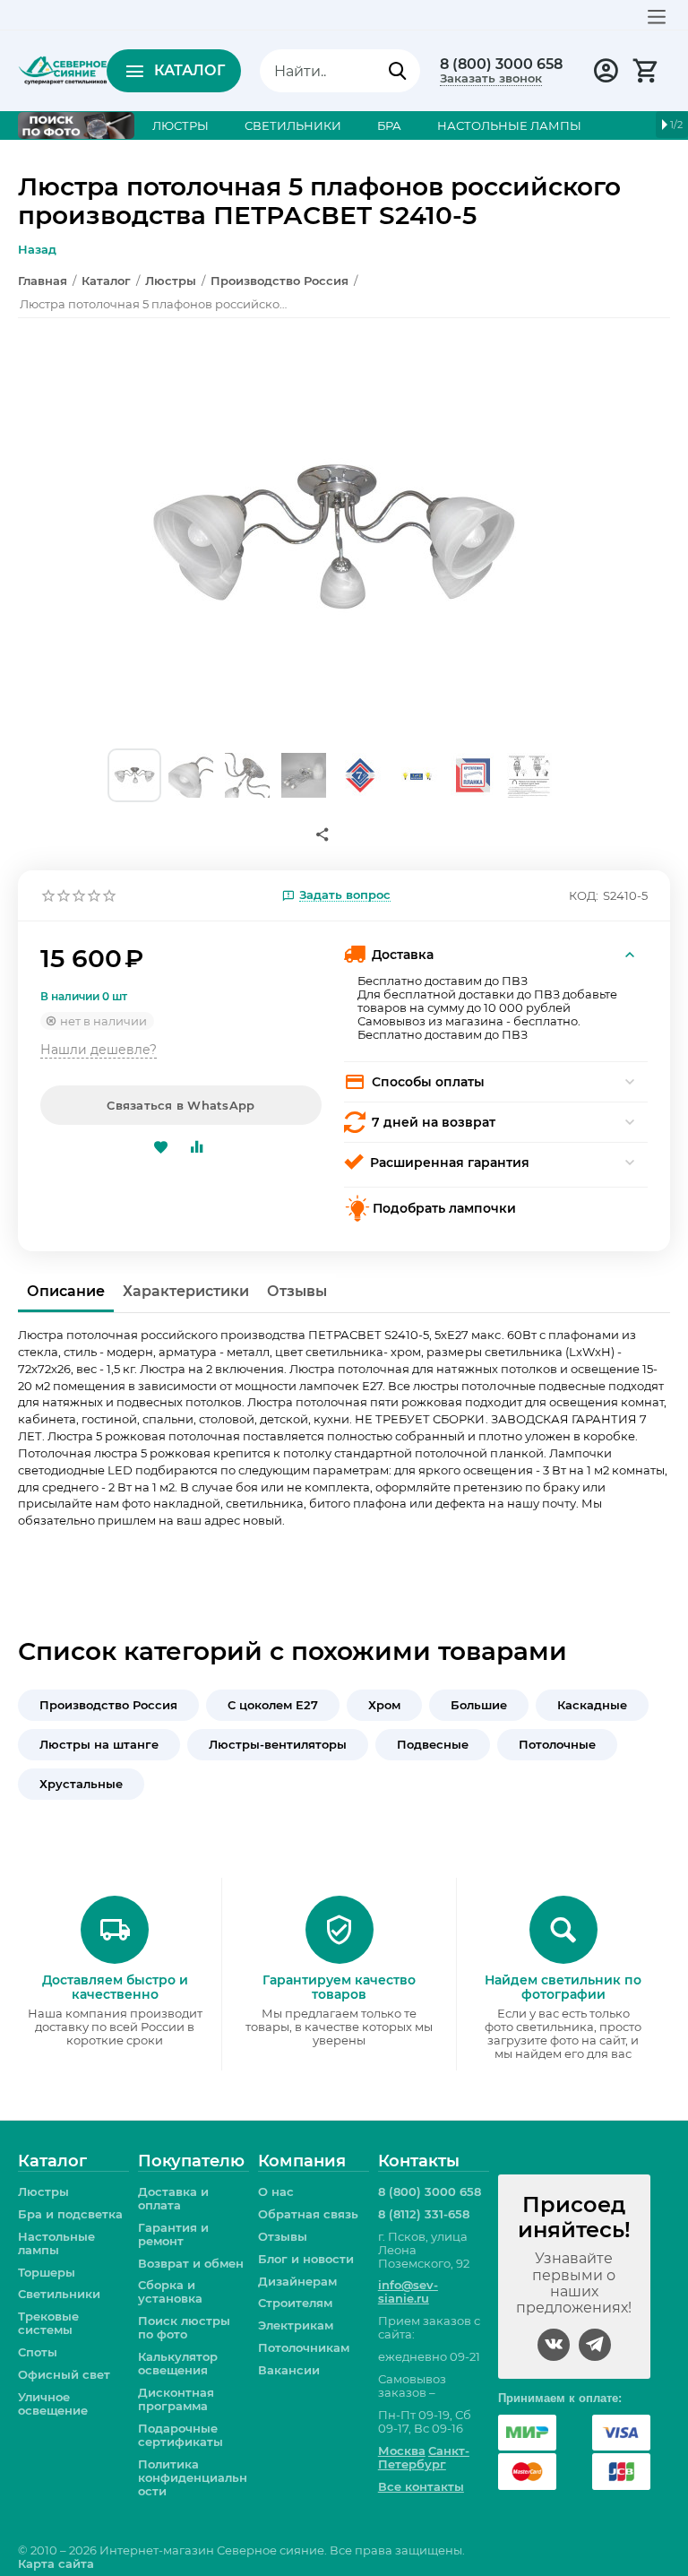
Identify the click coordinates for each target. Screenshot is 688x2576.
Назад (37, 249)
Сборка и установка (170, 2291)
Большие (479, 1705)
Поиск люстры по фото (184, 2327)
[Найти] (398, 71)
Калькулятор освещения (178, 2363)
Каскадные (592, 1705)
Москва (402, 2451)
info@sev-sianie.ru (408, 2291)
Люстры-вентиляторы (278, 1744)
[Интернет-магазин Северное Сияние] (63, 69)
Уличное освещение (53, 2403)
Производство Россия (108, 1705)
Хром (384, 1705)
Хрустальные (81, 1784)
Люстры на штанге (99, 1744)
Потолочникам (304, 2347)
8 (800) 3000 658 (501, 65)
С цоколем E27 (273, 1705)
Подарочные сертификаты (181, 2435)
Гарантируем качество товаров (339, 1987)
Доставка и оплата (173, 2198)
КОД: (584, 895)
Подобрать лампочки (444, 1208)
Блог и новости (306, 2259)
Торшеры (47, 2272)
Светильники (59, 2294)
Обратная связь (308, 2214)
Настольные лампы (56, 2243)
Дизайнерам (297, 2281)
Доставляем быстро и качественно (115, 1987)
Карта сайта (56, 2563)
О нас (276, 2191)
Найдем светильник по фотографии (563, 1987)
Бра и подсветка (70, 2214)
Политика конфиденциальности (193, 2477)
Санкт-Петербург (424, 2457)
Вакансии (289, 2370)
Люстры (43, 2191)
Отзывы (283, 2236)
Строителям (295, 2303)
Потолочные (557, 1744)
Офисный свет (64, 2374)
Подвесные (433, 1744)
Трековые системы (48, 2323)
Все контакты (421, 2486)
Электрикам (296, 2325)
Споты (38, 2352)
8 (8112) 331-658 (424, 2214)
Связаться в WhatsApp (181, 1105)
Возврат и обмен (191, 2263)
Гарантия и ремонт (173, 2234)
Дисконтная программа (176, 2399)
